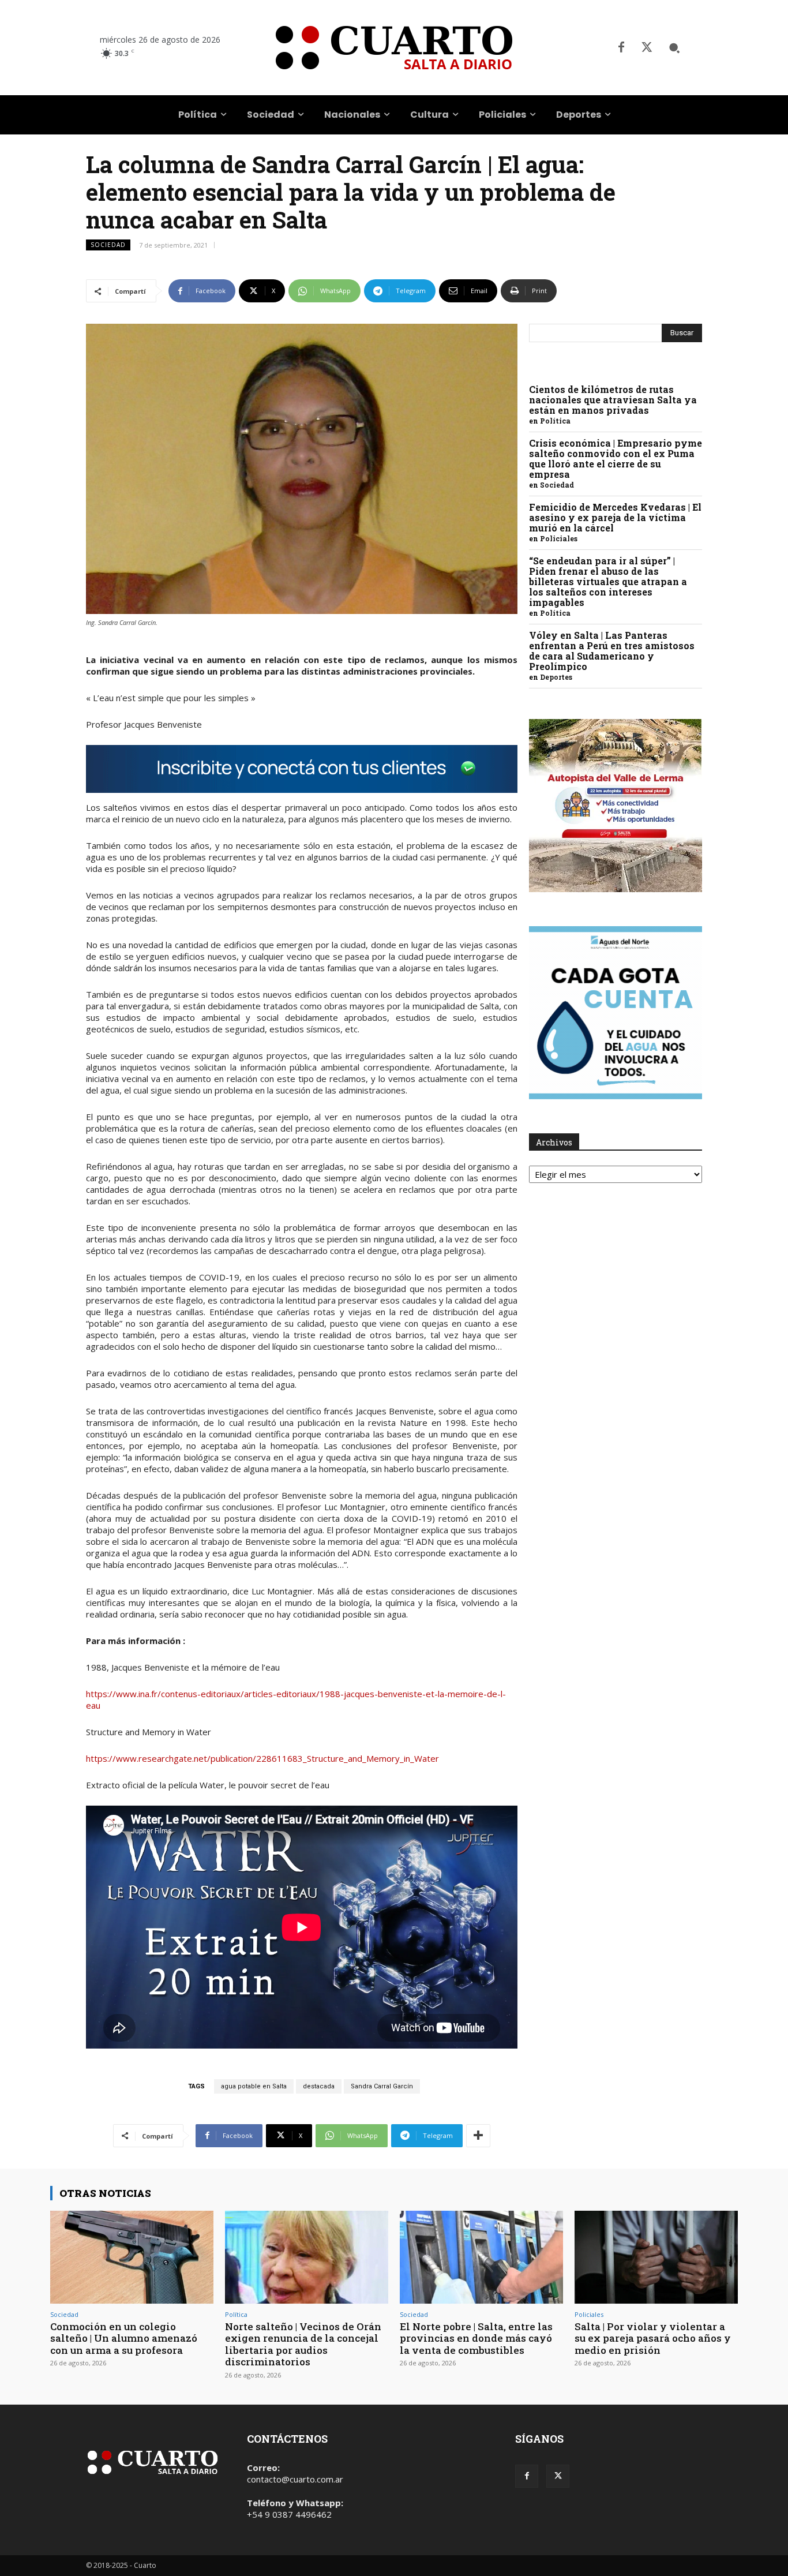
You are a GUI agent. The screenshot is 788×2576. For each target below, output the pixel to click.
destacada (319, 2086)
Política (555, 421)
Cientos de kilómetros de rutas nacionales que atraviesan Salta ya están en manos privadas (613, 400)
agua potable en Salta (254, 2086)
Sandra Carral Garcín (382, 2086)
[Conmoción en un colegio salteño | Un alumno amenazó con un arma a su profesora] (132, 2257)
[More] (478, 2136)
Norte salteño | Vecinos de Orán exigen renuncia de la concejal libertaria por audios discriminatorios (303, 2344)
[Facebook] (621, 48)
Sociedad (108, 245)
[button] (674, 48)
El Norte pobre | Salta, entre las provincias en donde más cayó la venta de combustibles (476, 2338)
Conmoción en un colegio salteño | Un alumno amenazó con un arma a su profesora (124, 2338)
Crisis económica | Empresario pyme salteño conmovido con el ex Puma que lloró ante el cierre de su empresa (616, 458)
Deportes (556, 677)
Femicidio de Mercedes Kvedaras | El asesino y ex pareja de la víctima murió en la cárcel (615, 517)
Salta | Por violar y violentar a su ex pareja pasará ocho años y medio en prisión (653, 2338)
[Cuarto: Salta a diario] (394, 48)
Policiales (559, 538)
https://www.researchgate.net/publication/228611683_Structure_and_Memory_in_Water (262, 1758)
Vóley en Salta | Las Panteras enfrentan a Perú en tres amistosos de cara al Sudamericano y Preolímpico (612, 651)
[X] (647, 48)
